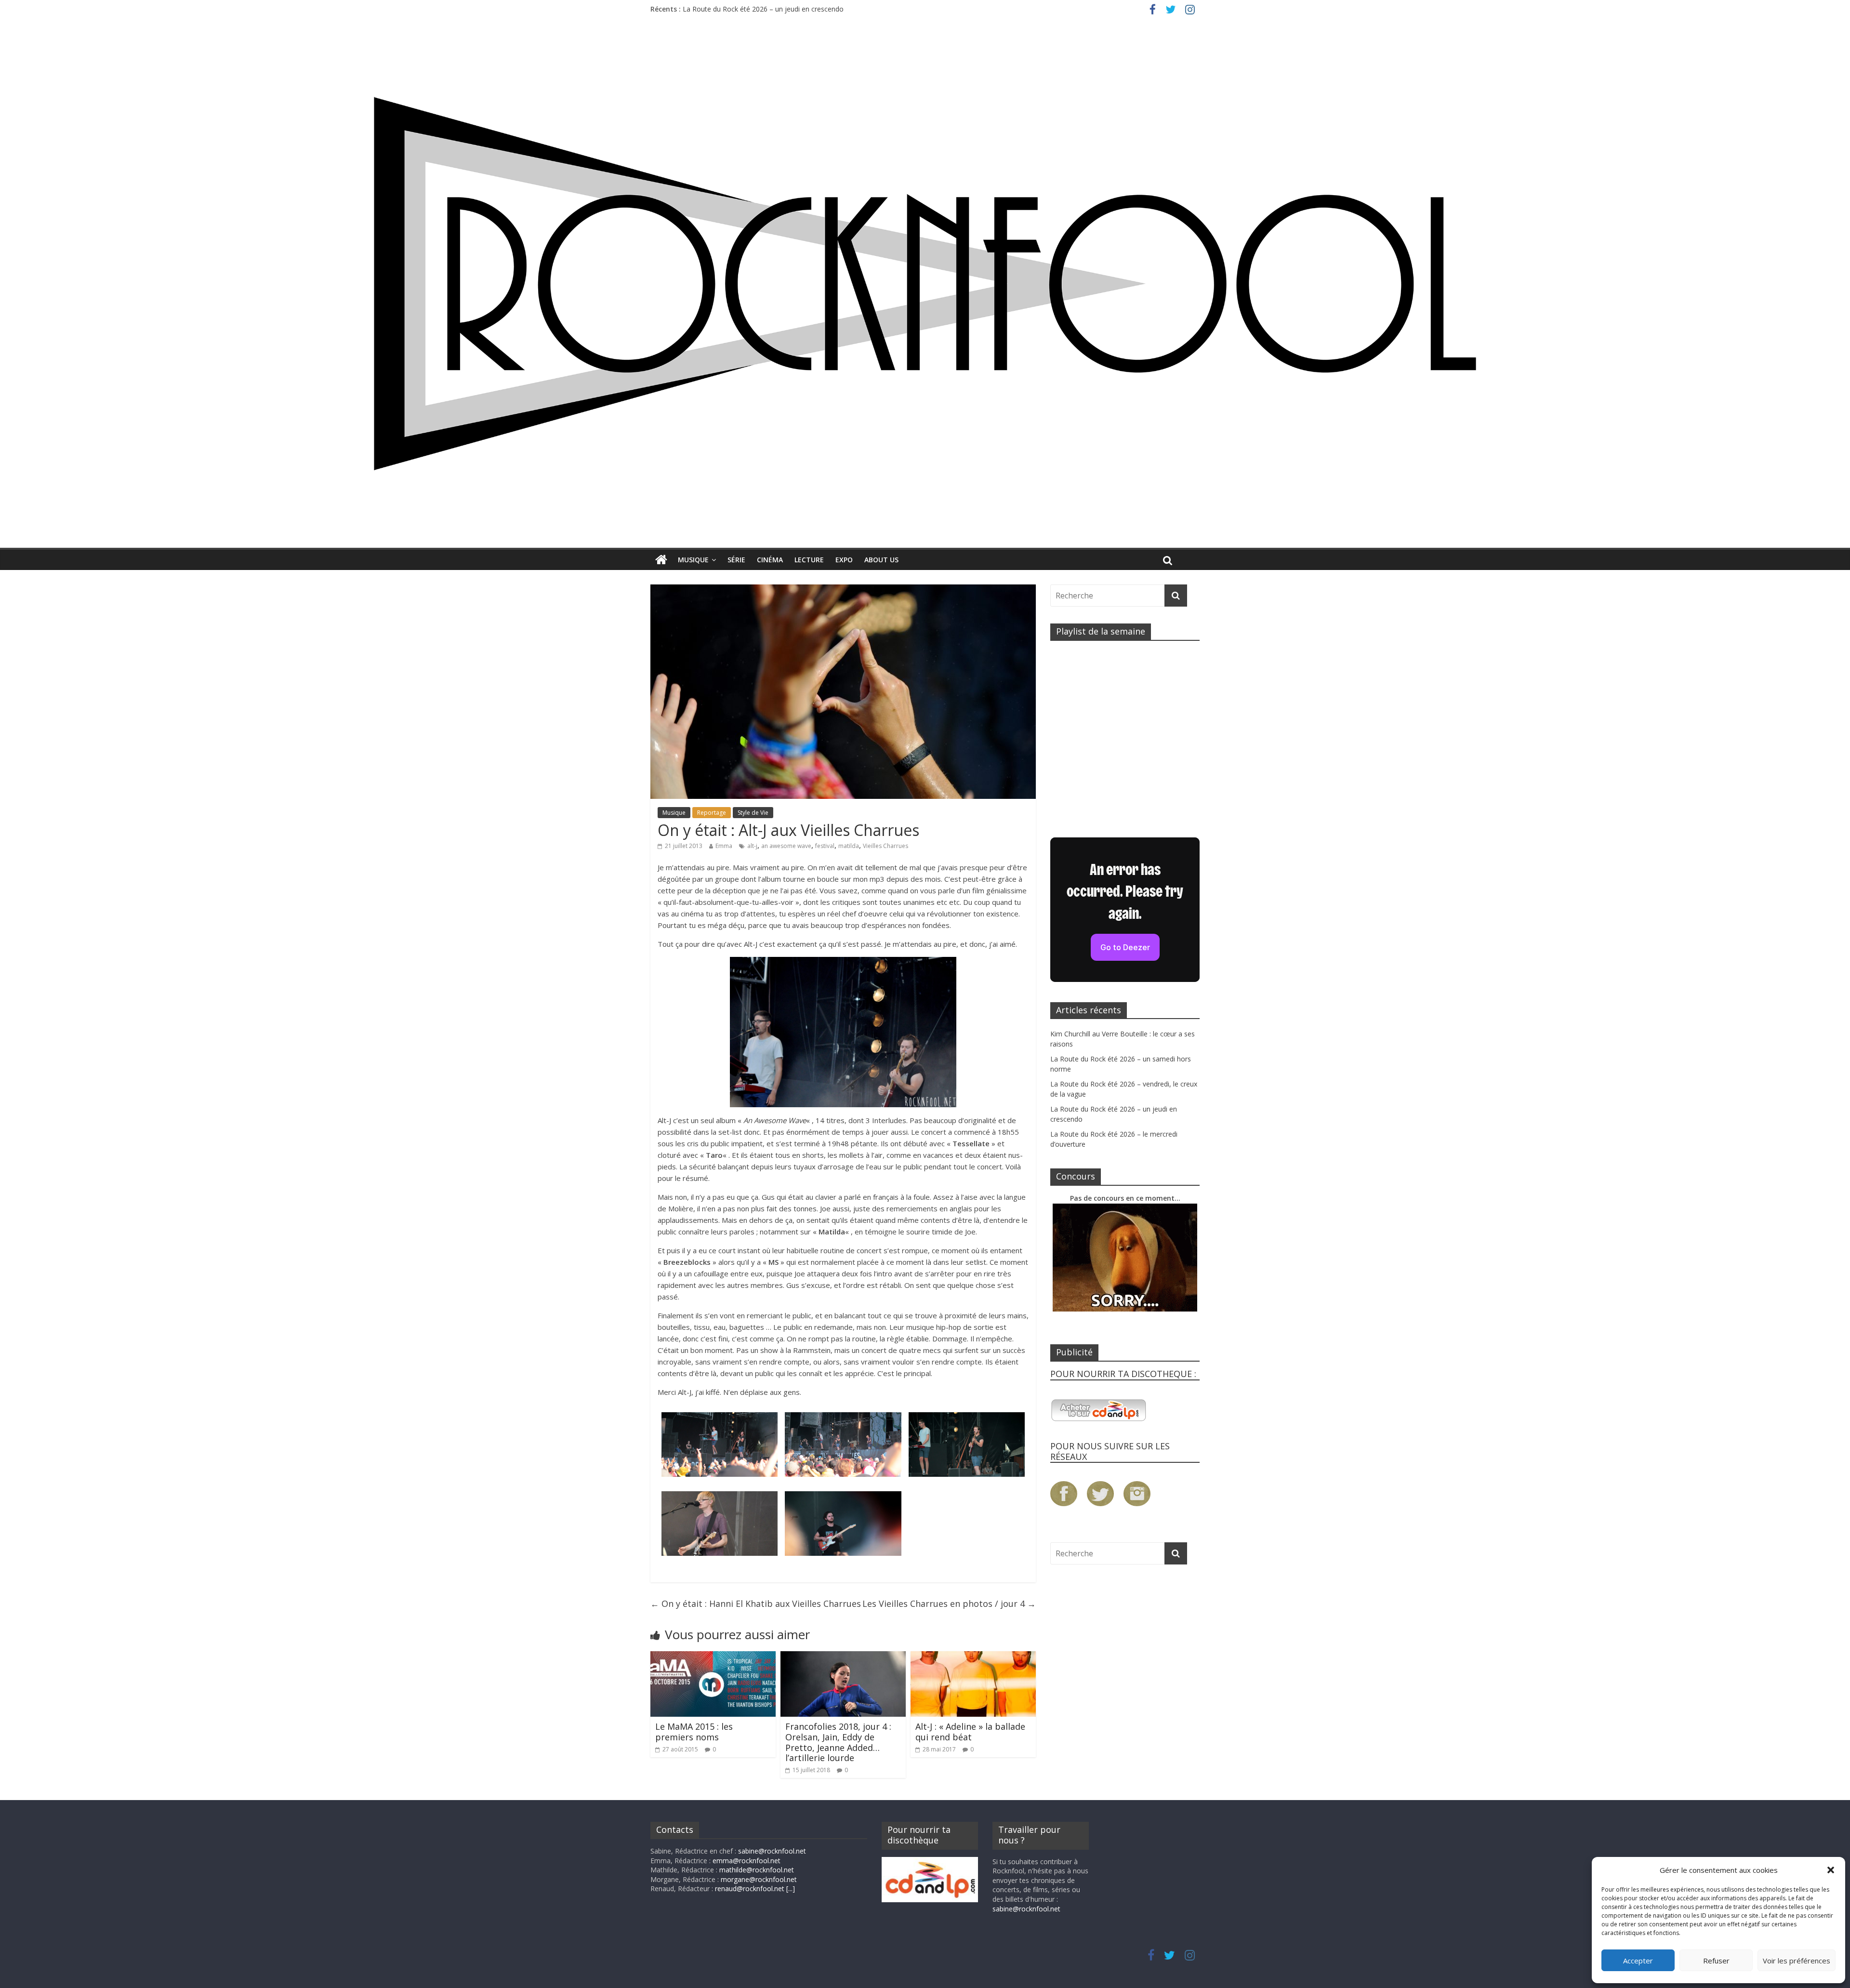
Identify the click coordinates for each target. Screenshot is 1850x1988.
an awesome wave (786, 846)
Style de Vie (753, 813)
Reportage (712, 813)
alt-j (752, 846)
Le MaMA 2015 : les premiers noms (694, 1732)
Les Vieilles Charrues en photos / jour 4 (949, 1604)
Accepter (1638, 1961)
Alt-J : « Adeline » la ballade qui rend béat (970, 1732)
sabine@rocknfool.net (772, 1851)
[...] (791, 1889)
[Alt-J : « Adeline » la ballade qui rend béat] (973, 1657)
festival (825, 846)
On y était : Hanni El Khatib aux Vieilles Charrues (756, 1604)
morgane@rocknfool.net (759, 1879)
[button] (1831, 1870)
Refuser (1716, 1961)
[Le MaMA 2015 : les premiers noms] (713, 1657)
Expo (844, 560)
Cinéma (770, 560)
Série (736, 560)
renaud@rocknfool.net (750, 1889)
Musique (693, 560)
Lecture (809, 560)
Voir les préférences (1797, 1961)
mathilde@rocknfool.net (757, 1870)
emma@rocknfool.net (747, 1861)
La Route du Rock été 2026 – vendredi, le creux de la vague (775, 7)
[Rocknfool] (925, 283)
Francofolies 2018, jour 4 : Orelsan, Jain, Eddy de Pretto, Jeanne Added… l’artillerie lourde (838, 1742)
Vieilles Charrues (885, 846)
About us (881, 560)
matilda (849, 846)
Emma (724, 846)
